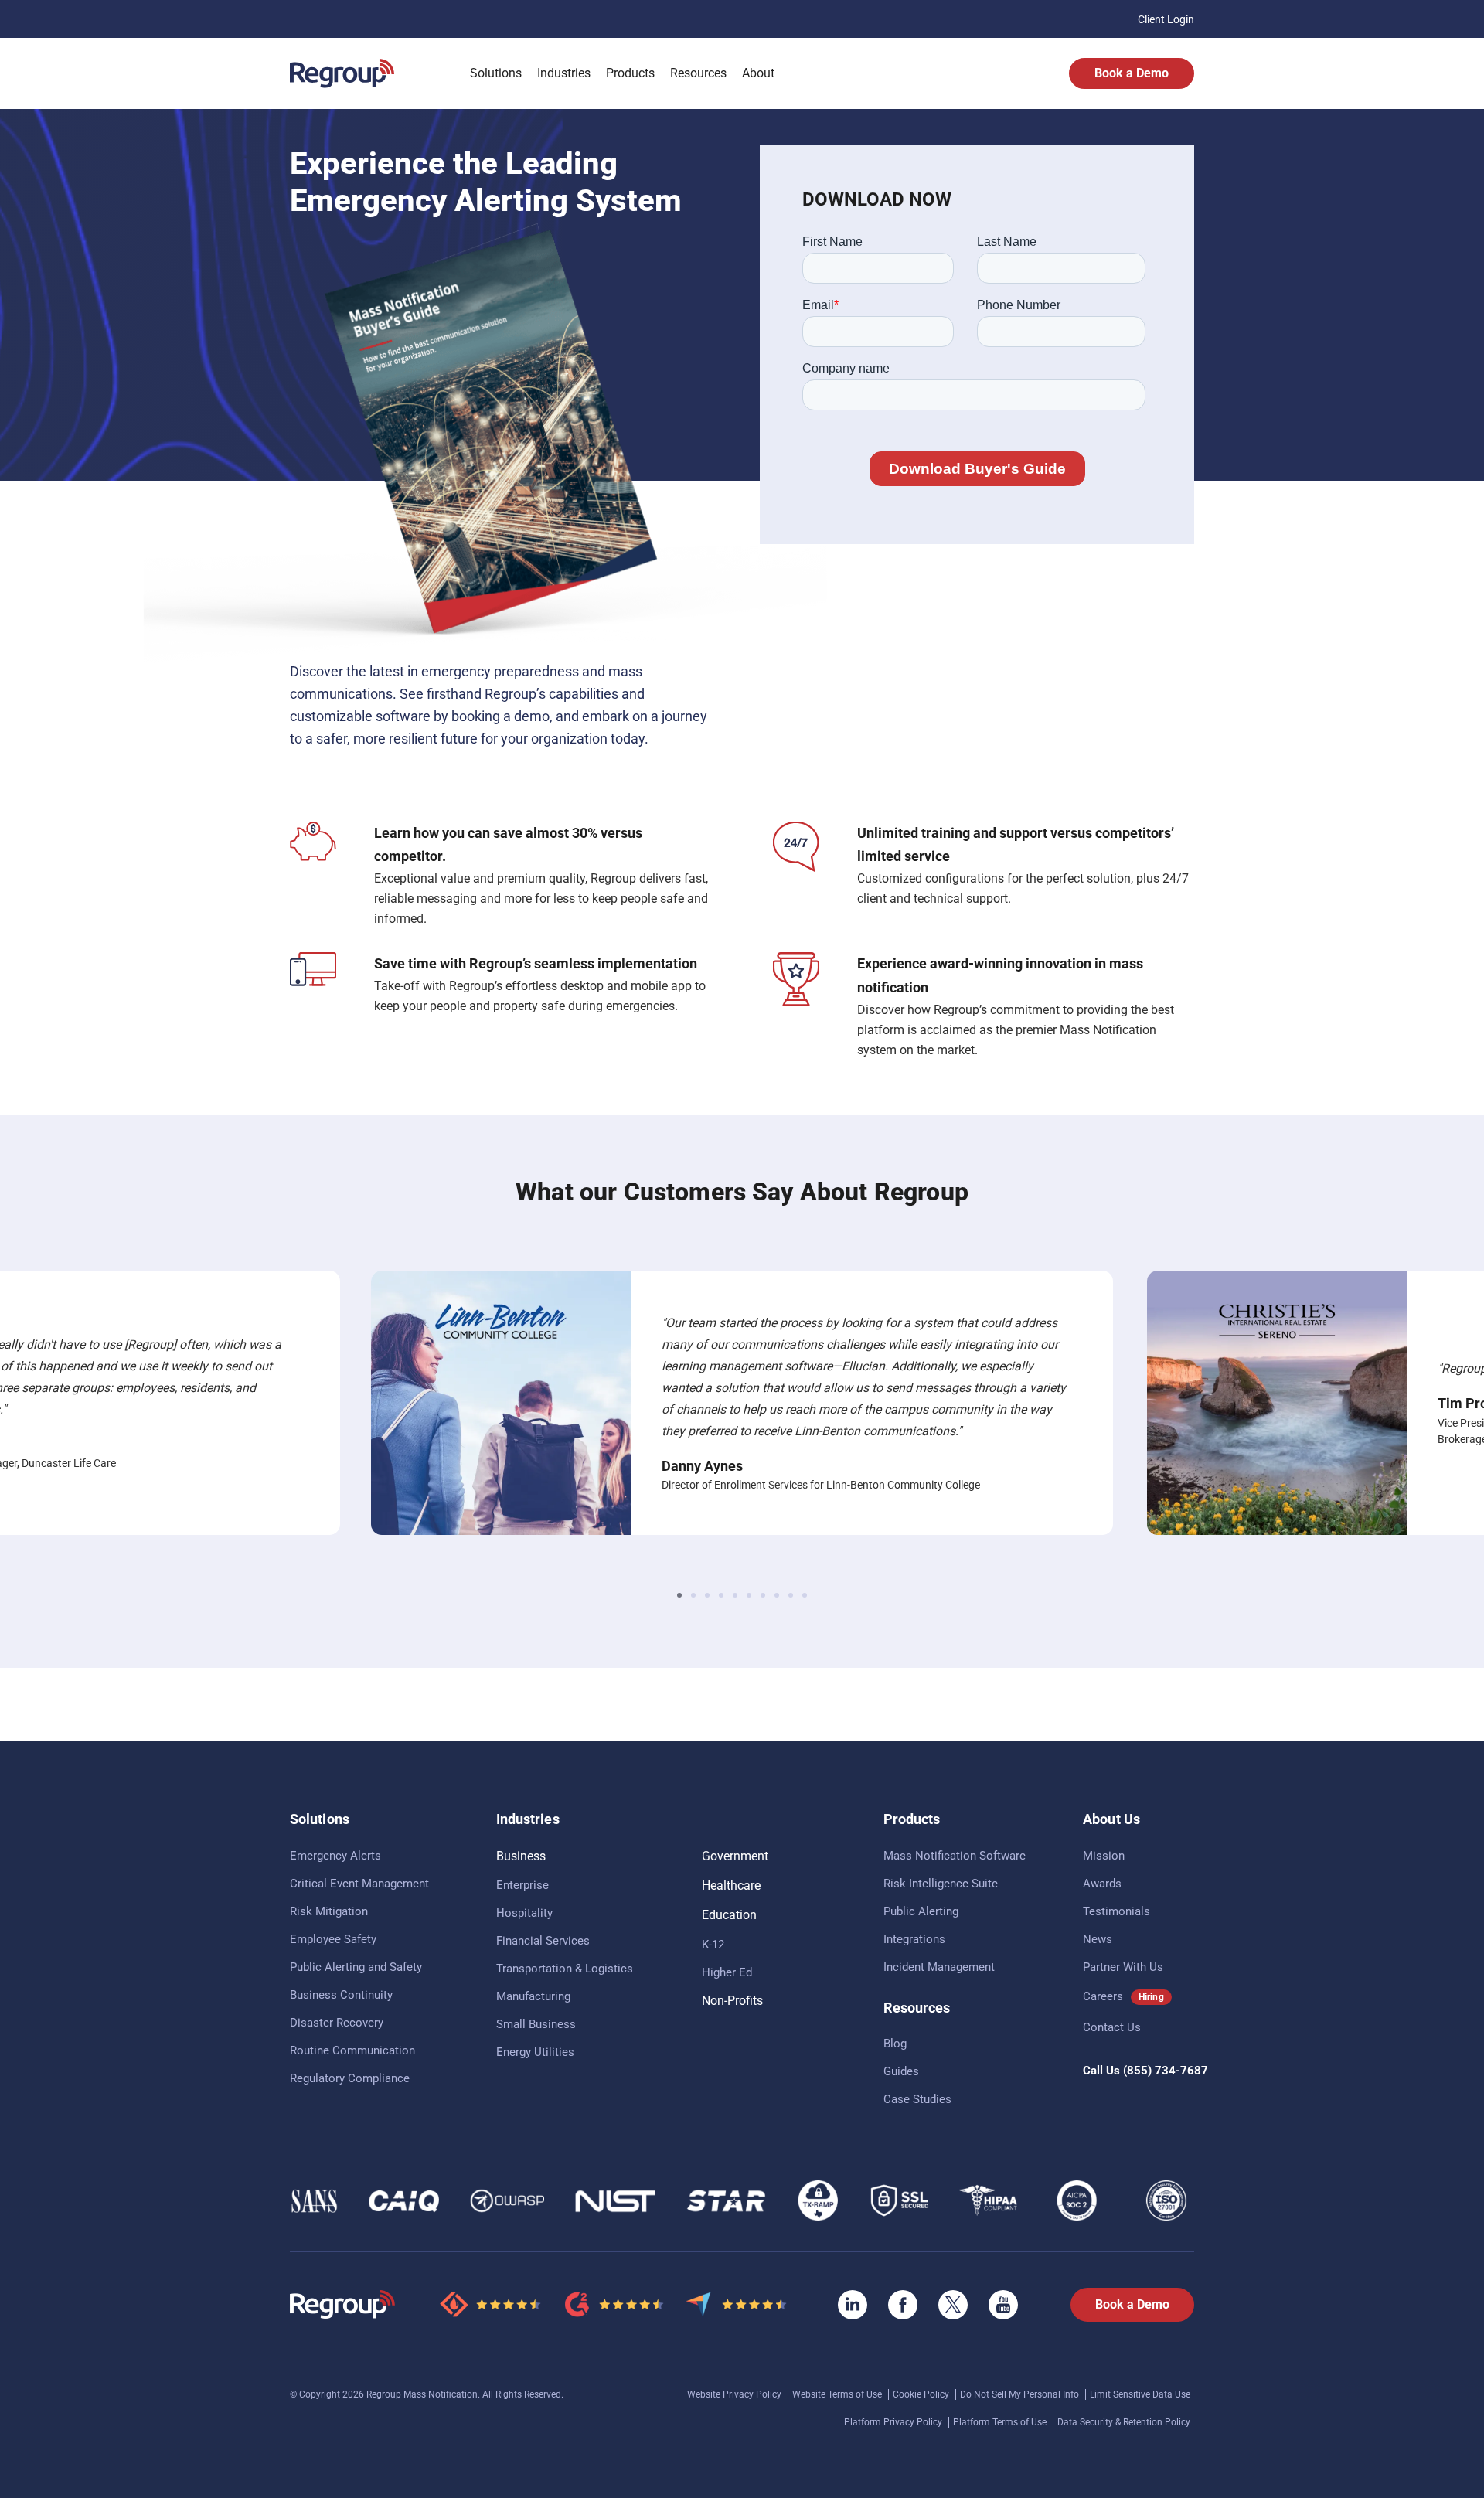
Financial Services (543, 1941)
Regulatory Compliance (350, 2078)
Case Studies (917, 2099)
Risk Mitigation (329, 1911)
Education (729, 1915)
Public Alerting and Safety (356, 1967)
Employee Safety (333, 1939)
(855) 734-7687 (1166, 2071)
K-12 (713, 1945)
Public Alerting (921, 1911)
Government (735, 1856)
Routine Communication (352, 2050)
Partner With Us (1123, 1967)
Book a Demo (1132, 73)
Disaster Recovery (337, 2023)
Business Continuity (341, 1995)
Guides (901, 2071)
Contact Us (1112, 2027)
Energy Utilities (535, 2052)
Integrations (914, 1939)
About (758, 73)
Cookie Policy (922, 2394)
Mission (1104, 1856)
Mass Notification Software (955, 1856)
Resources (698, 73)
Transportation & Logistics (565, 1969)
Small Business (536, 2024)
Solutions (496, 73)
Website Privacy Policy (735, 2394)
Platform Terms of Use (1001, 2422)
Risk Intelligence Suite (941, 1884)
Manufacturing (533, 1996)
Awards (1102, 1884)
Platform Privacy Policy (894, 2422)
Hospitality (524, 1913)
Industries (564, 73)
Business (521, 1856)
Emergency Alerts (335, 1856)
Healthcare (731, 1885)
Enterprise (522, 1885)
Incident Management (939, 1967)
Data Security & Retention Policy (1124, 2422)
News (1098, 1939)
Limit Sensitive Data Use (1140, 2394)
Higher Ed (727, 1972)
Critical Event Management (359, 1884)
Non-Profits (732, 2001)
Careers (1103, 1996)
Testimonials (1116, 1911)
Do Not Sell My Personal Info (1021, 2394)
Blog (895, 2044)
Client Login (1166, 19)
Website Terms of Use (838, 2394)
